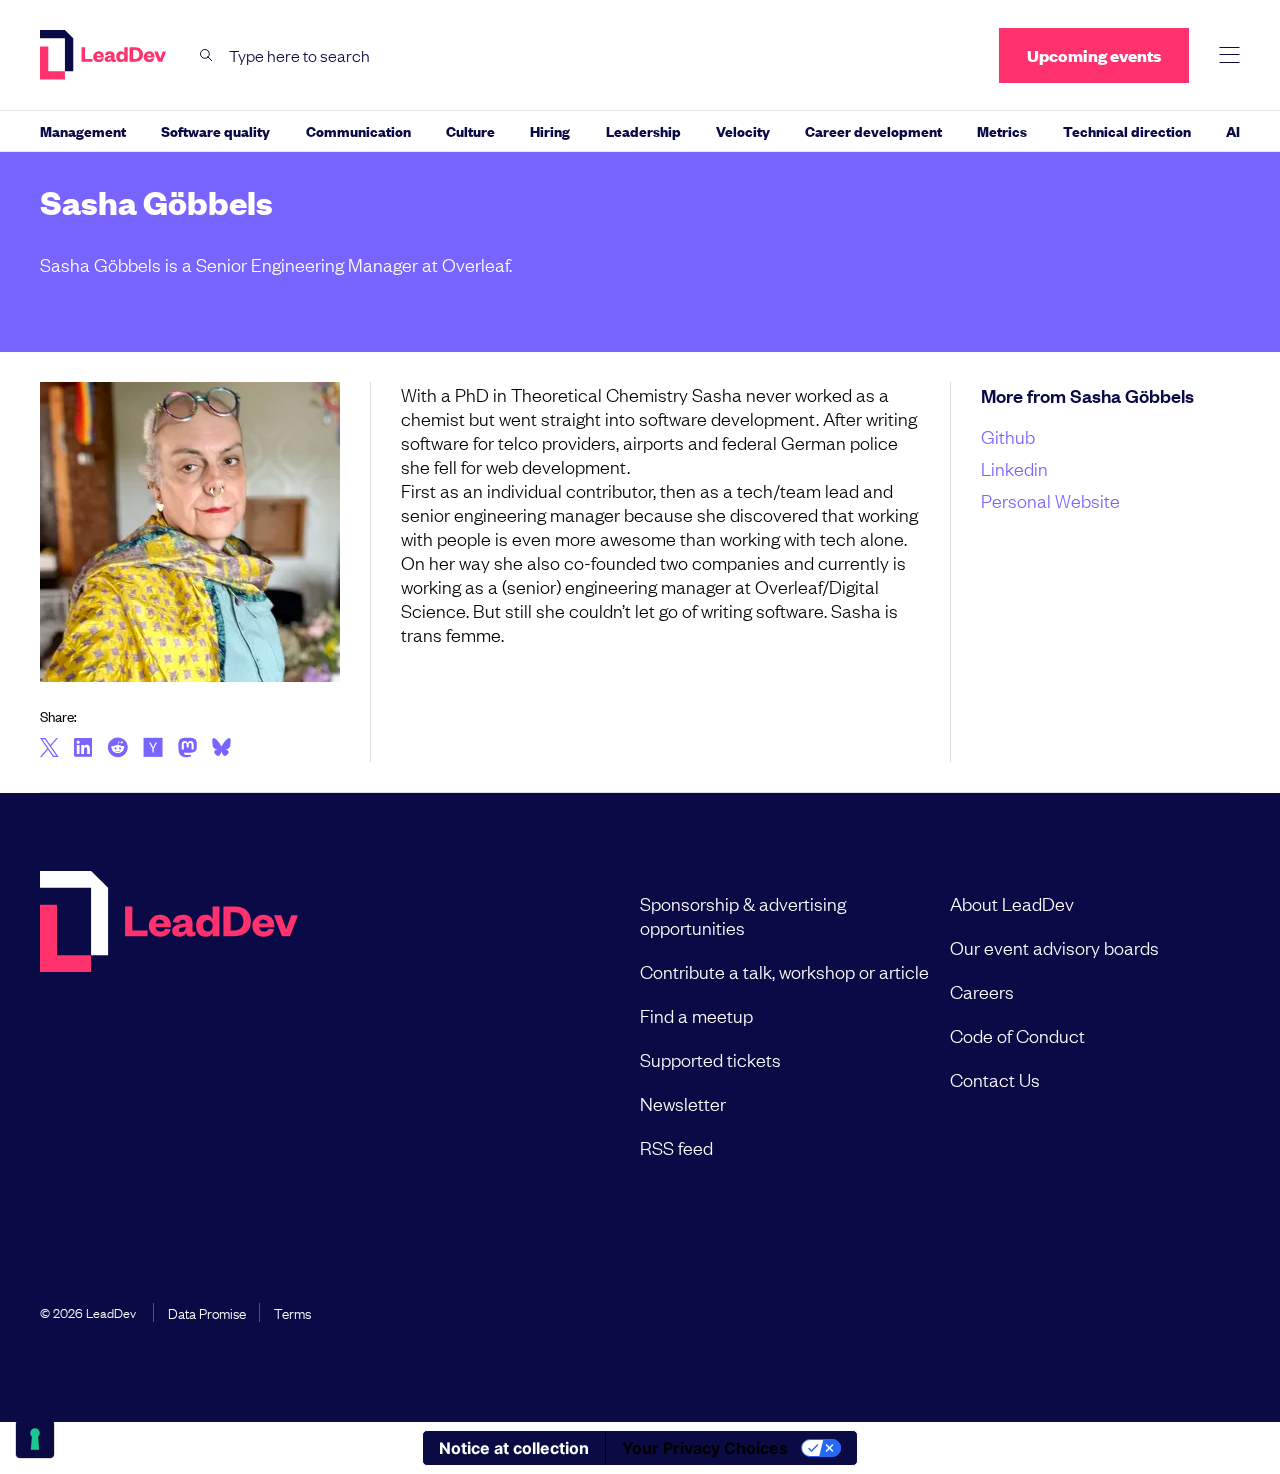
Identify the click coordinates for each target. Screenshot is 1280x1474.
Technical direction (1127, 130)
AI (1233, 130)
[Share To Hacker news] (153, 749)
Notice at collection (514, 1448)
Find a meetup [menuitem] (696, 1015)
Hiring (550, 130)
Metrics (1002, 130)
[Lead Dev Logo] (105, 55)
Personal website (1050, 500)
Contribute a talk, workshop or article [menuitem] (784, 971)
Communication (358, 130)
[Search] (206, 55)
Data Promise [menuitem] (207, 1312)
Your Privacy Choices (705, 1448)
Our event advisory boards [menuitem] (1054, 947)
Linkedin (1014, 468)
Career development (873, 130)
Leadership (643, 130)
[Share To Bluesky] (221, 750)
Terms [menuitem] (292, 1312)
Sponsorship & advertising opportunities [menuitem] (743, 915)
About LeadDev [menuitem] (1012, 903)
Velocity (743, 130)
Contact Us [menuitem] (995, 1079)
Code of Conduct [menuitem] (1017, 1035)
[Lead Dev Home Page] (169, 1025)
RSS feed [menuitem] (676, 1147)
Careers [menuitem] (982, 991)
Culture (470, 130)
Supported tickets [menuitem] (710, 1059)
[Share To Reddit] (117, 750)
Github (1008, 436)
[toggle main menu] (1229, 55)
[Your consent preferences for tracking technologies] (35, 1439)
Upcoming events (1094, 55)
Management (83, 130)
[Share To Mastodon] (187, 750)
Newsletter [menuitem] (683, 1103)
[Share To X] (49, 749)
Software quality (215, 130)
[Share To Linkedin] (83, 749)
